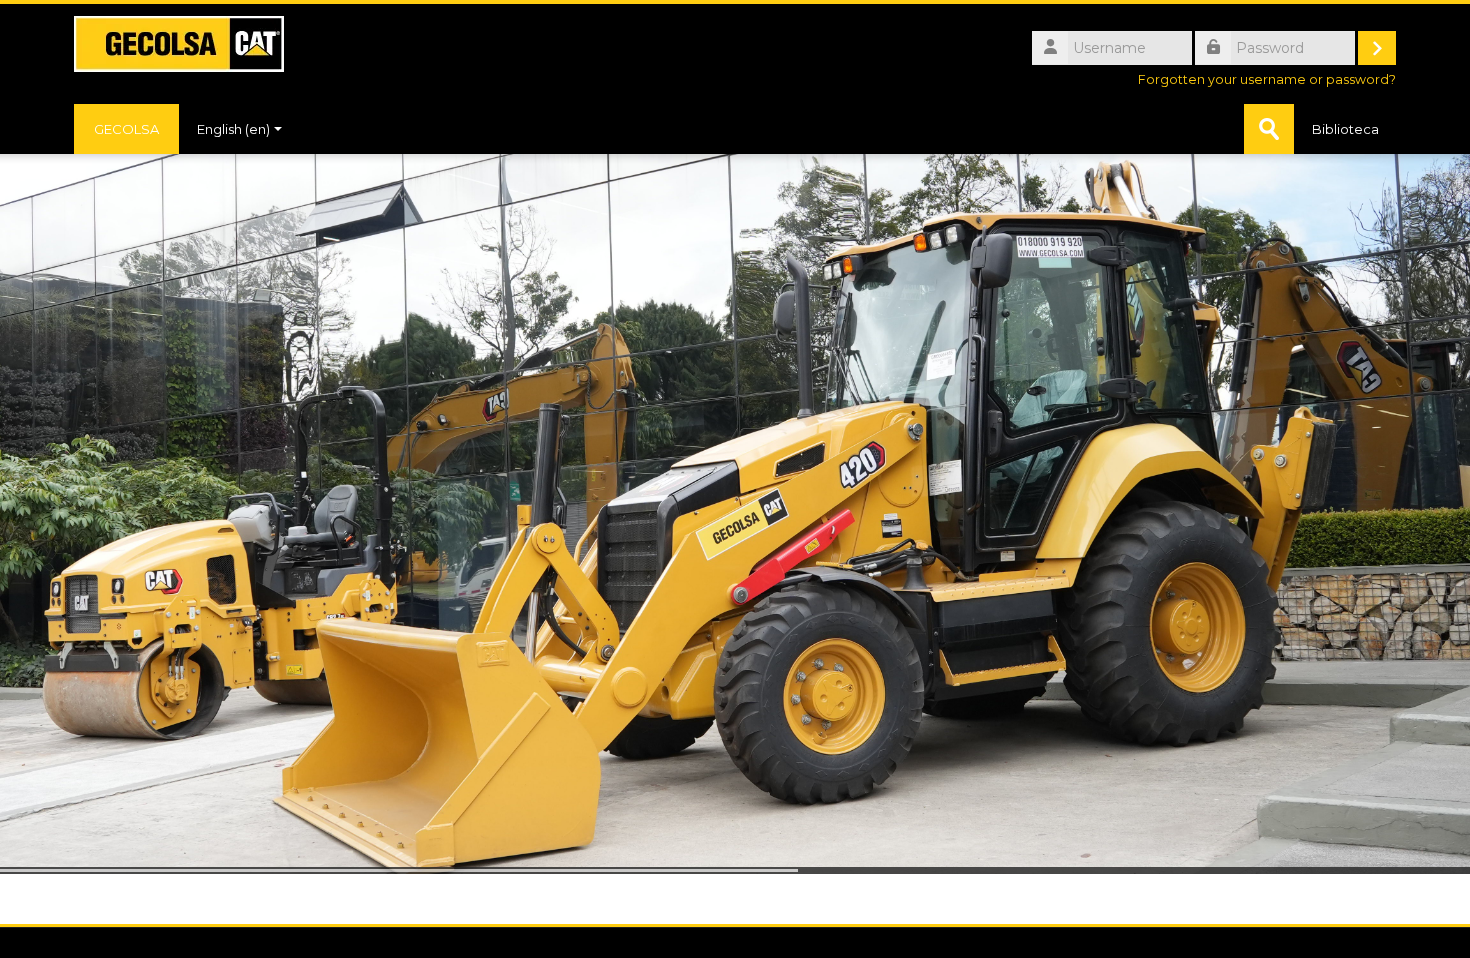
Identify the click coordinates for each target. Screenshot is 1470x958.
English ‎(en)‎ (233, 129)
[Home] (179, 42)
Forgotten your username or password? (1267, 79)
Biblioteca (1345, 129)
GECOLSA (126, 129)
